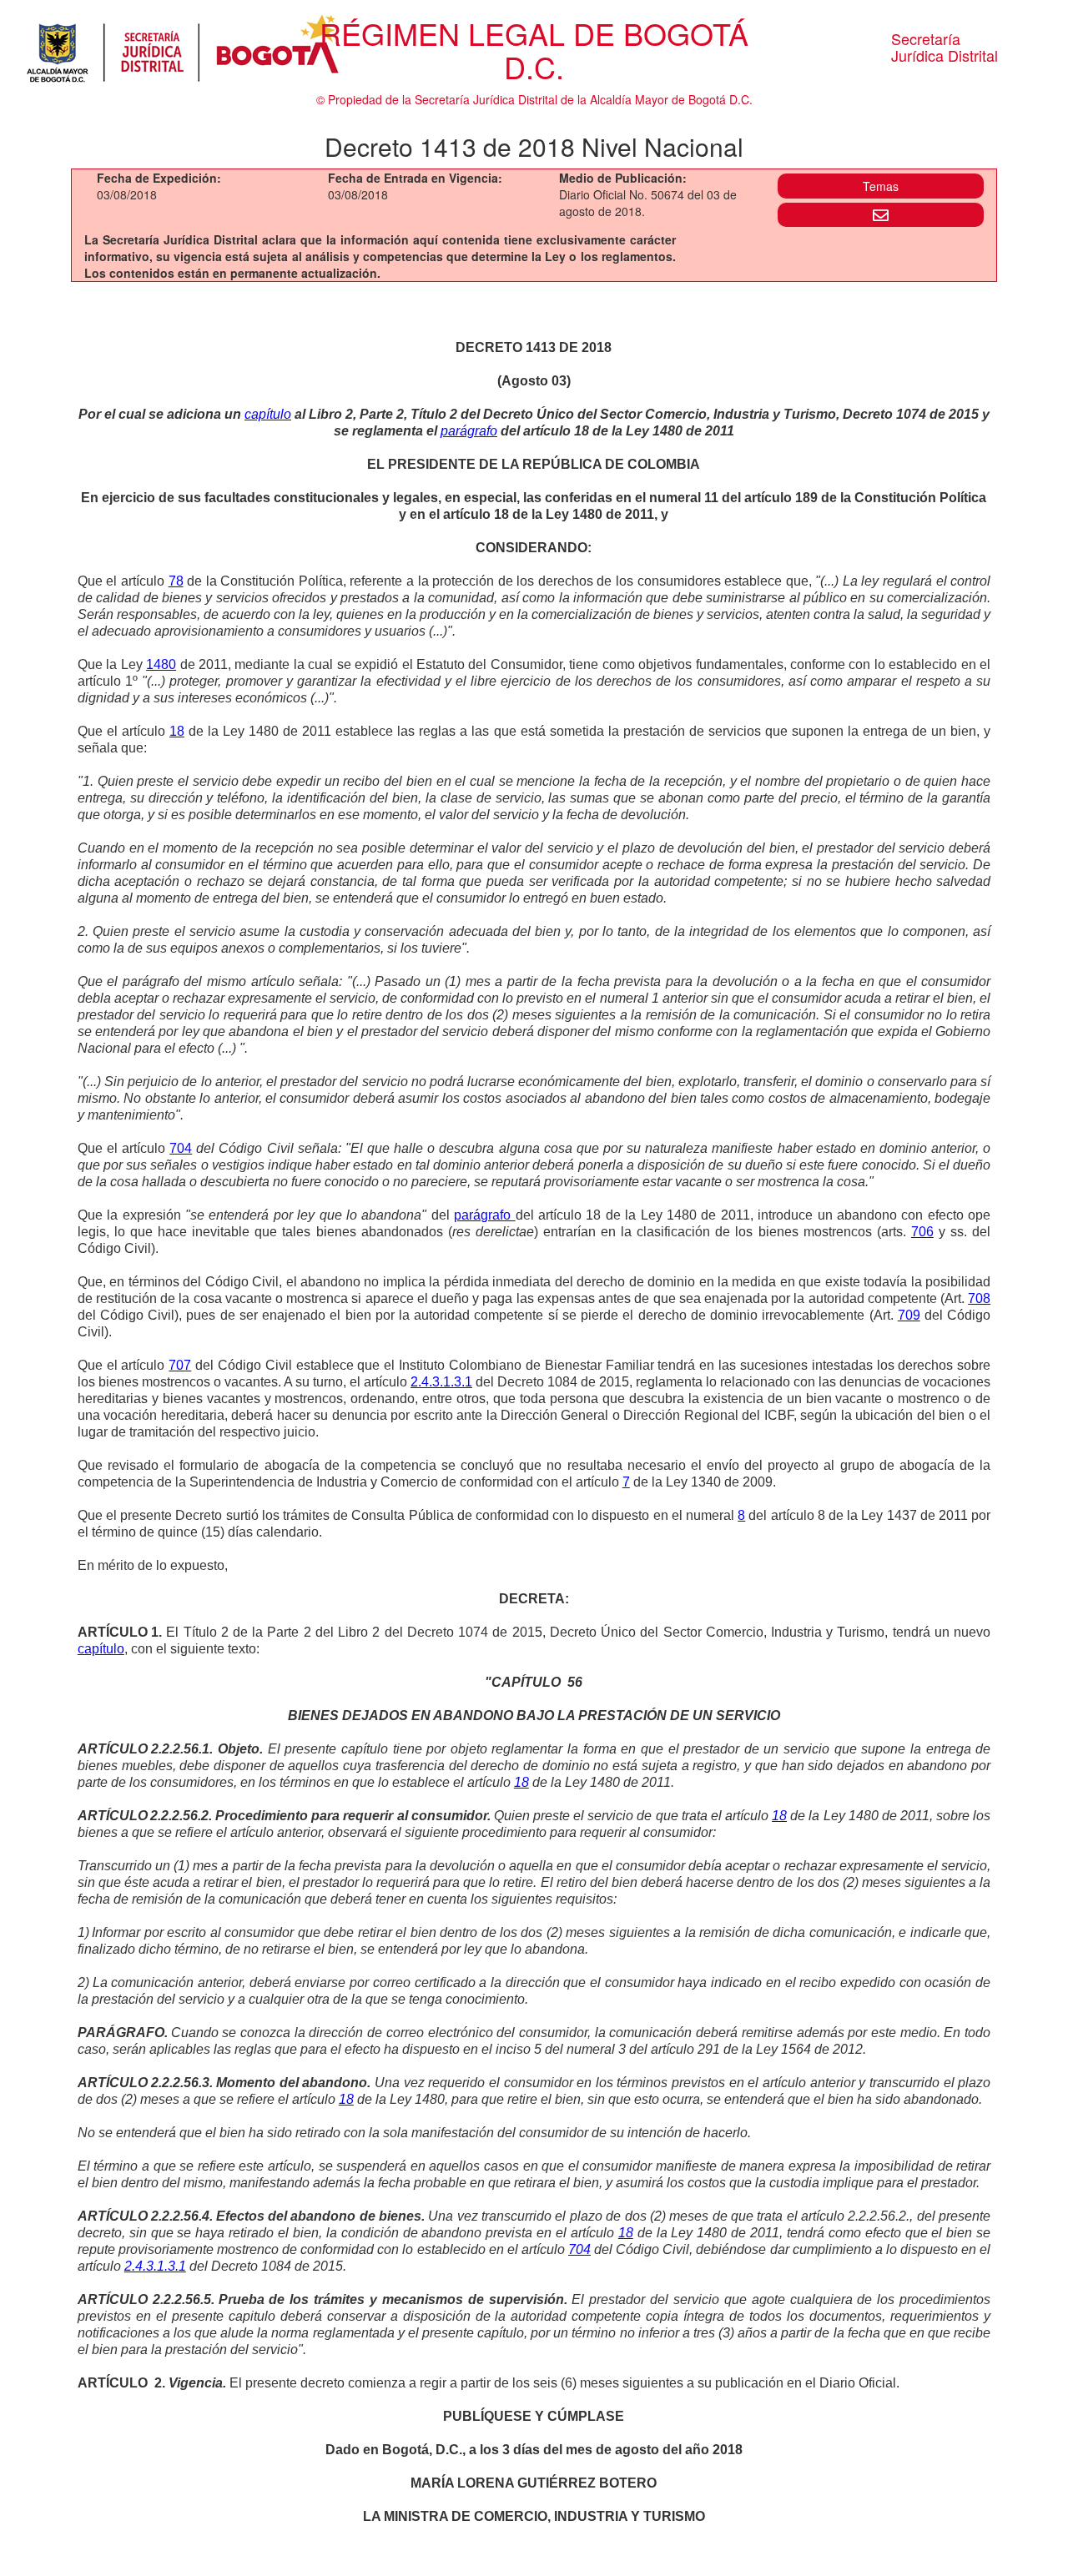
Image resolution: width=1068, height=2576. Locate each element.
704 (181, 1148)
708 (979, 1298)
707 (180, 1365)
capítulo (268, 414)
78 (176, 581)
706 (922, 1232)
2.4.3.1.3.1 (441, 1382)
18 (177, 731)
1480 (161, 664)
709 (909, 1315)
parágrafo (469, 431)
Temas (881, 186)
